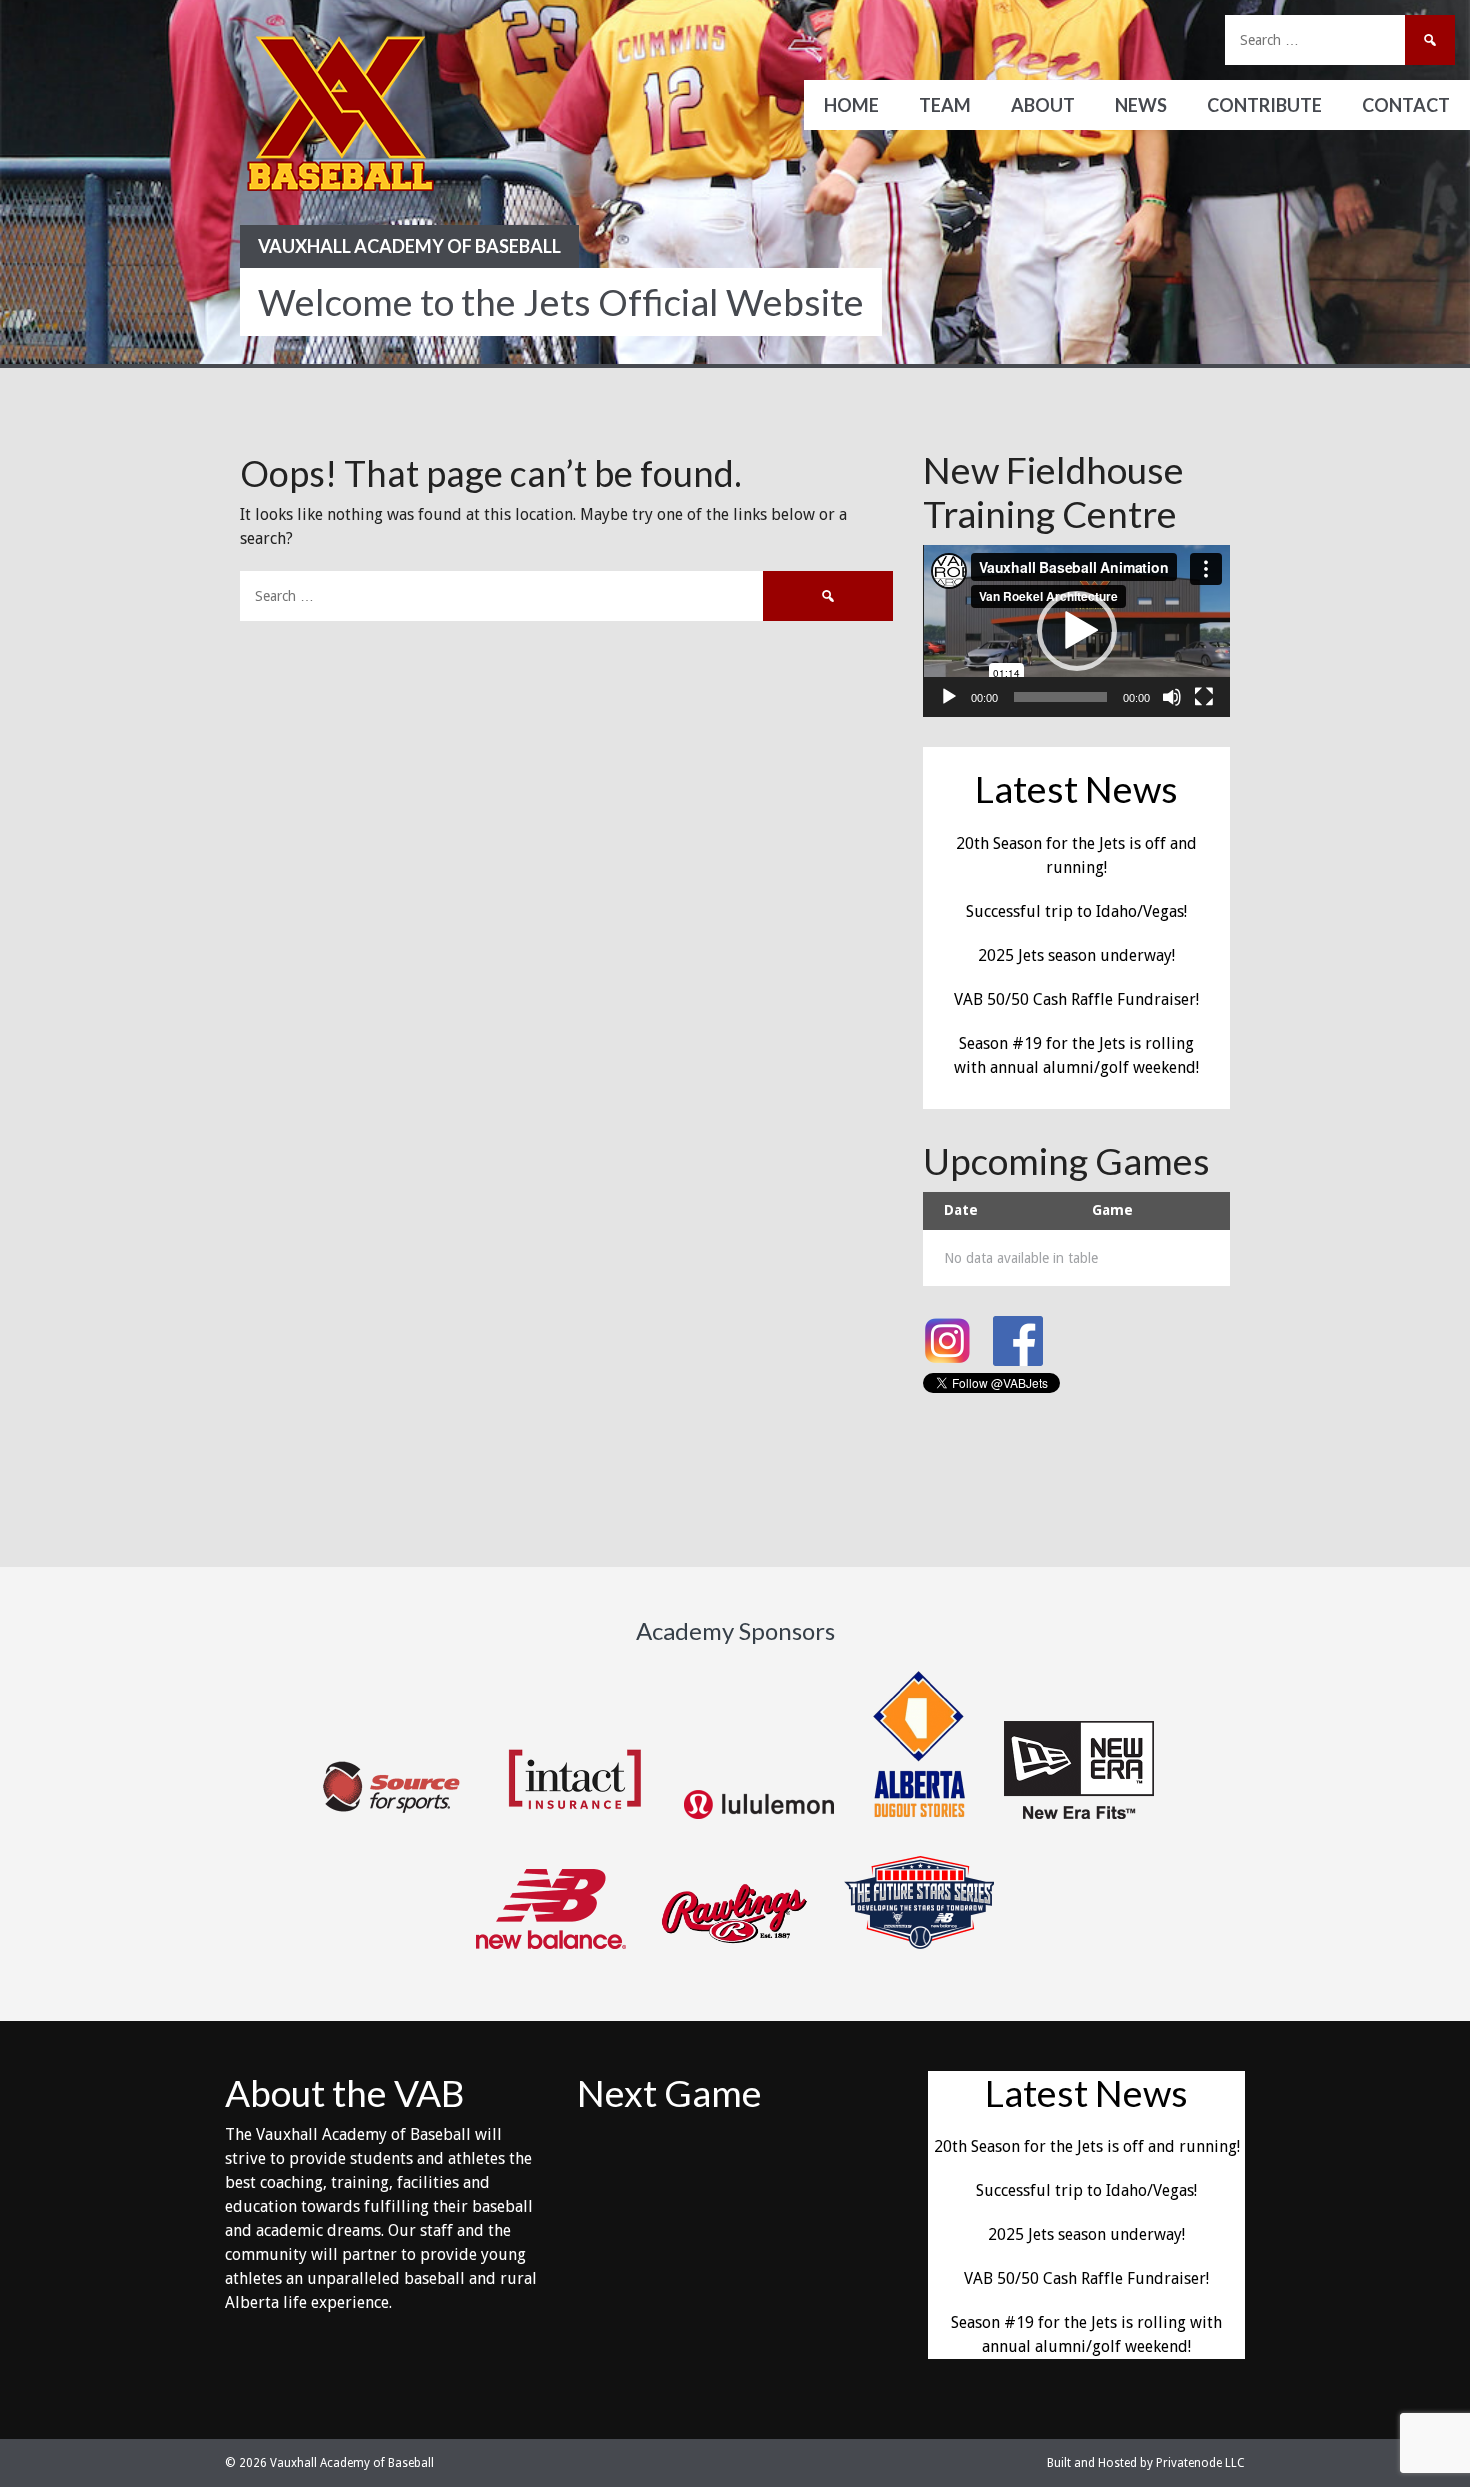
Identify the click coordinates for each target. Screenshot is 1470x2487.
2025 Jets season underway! (1076, 955)
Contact (1406, 105)
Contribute (1264, 105)
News (1141, 105)
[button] (1077, 631)
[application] (1076, 631)
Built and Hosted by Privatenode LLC (1146, 2463)
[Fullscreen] (1204, 697)
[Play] (949, 697)
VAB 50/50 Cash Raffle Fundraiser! (1076, 999)
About (1043, 105)
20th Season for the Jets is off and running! (1087, 2146)
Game (1112, 1210)
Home (851, 105)
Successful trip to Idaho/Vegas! (1076, 911)
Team (945, 105)
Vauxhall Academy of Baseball (409, 246)
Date (961, 1210)
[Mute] (1172, 697)
